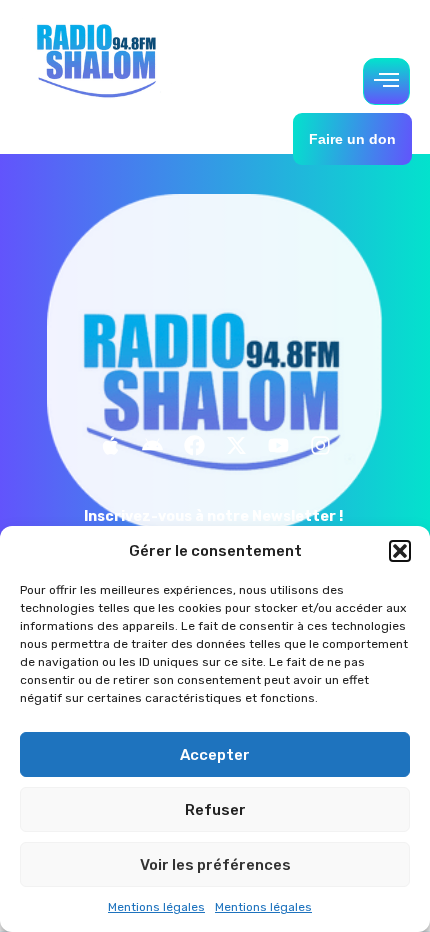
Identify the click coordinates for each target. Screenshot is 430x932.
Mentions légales (156, 907)
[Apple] (110, 446)
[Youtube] (278, 446)
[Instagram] (320, 446)
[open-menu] (386, 81)
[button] (400, 551)
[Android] (152, 446)
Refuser (215, 810)
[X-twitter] (236, 446)
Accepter (215, 755)
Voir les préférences (215, 865)
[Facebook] (194, 446)
